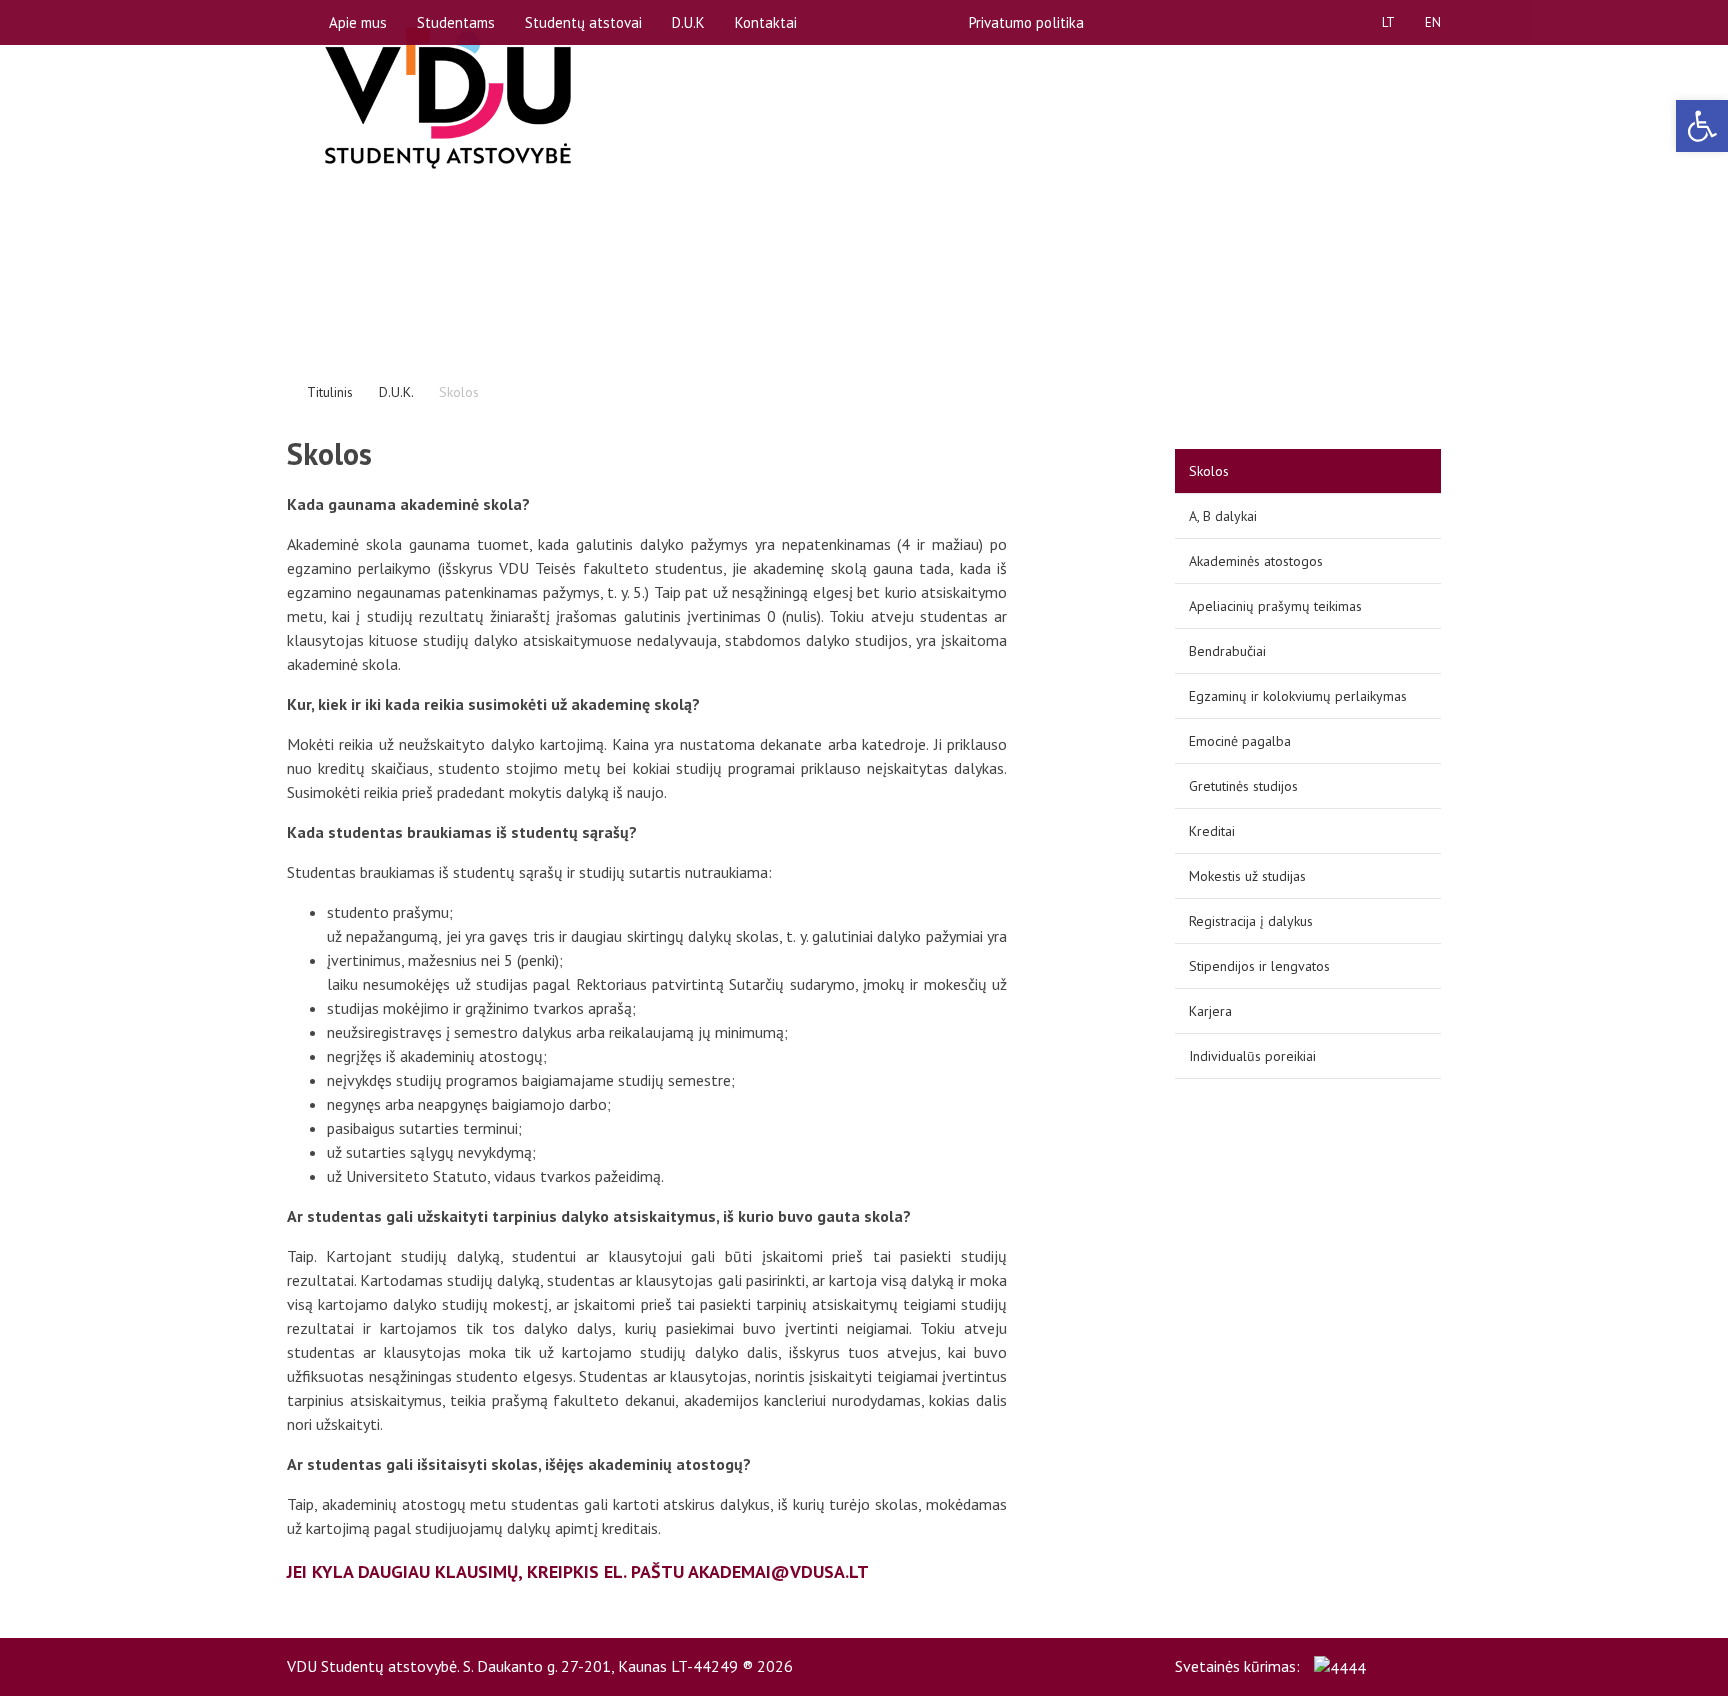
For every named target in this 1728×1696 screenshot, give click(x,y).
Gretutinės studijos (1243, 786)
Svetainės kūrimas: (1239, 1666)
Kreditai (1212, 831)
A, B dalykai (1223, 516)
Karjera (1210, 1011)
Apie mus (358, 22)
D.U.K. (396, 392)
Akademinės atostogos (1256, 561)
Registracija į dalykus (1251, 921)
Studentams (456, 22)
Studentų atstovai (583, 22)
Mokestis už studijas (1247, 876)
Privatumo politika (1026, 22)
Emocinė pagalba (1240, 741)
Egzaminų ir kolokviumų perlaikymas (1298, 696)
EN (1433, 22)
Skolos (1209, 471)
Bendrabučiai (1227, 651)
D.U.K (688, 22)
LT (1388, 22)
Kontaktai (766, 22)
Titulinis (330, 392)
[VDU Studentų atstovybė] (448, 98)
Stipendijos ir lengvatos (1259, 966)
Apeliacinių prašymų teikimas (1275, 606)
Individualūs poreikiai (1252, 1056)
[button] (1702, 126)
